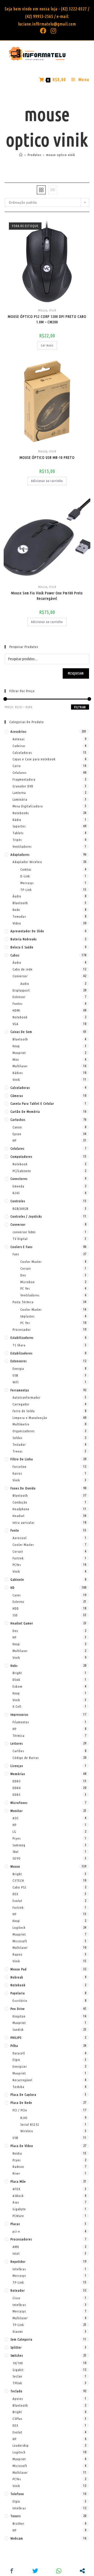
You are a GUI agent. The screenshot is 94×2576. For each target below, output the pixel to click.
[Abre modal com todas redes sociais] (82, 2571)
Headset (19, 1516)
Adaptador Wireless (27, 862)
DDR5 (17, 1795)
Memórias (18, 1774)
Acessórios (18, 731)
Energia (18, 1369)
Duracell (19, 2053)
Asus (16, 2202)
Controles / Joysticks (26, 1216)
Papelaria (18, 1993)
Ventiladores (22, 846)
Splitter (16, 2347)
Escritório (20, 2001)
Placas (15, 2224)
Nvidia (17, 2153)
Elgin (16, 2060)
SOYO (17, 1858)
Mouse (42, 310)
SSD (15, 1615)
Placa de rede (21, 2103)
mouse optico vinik (61, 155)
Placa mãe (18, 2181)
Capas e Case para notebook (34, 759)
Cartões (18, 1751)
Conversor (20, 976)
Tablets (18, 833)
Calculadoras (22, 753)
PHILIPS (16, 2038)
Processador (22, 1329)
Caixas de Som (21, 1032)
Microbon (28, 1282)
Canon (17, 1127)
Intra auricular (23, 1523)
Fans (16, 1254)
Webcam (17, 2538)
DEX (15, 1894)
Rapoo (17, 1954)
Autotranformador (27, 1397)
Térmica (19, 1736)
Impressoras (19, 1714)
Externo (18, 1602)
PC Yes (25, 1288)
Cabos (15, 955)
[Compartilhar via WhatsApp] (59, 2571)
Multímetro (21, 1424)
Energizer (20, 2066)
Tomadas (19, 916)
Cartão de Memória (25, 1112)
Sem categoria (21, 2339)
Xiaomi (18, 2331)
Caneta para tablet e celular (32, 1103)
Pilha (14, 2046)
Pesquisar (76, 673)
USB (15, 1375)
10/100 (18, 2363)
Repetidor (18, 2262)
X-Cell (17, 1706)
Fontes (17, 1004)
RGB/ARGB (20, 1209)
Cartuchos (18, 1120)
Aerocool (20, 1538)
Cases (17, 1595)
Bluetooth (20, 903)
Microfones (19, 1803)
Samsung (19, 1845)
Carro (17, 766)
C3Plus (17, 2419)
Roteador (18, 2290)
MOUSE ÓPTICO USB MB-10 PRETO (47, 458)
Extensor (19, 997)
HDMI (16, 1010)
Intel (16, 2253)
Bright (17, 1673)
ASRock (18, 2196)
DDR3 (17, 1781)
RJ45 (16, 1193)
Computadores (21, 1157)
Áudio (17, 896)
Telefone (17, 2494)
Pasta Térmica (23, 1302)
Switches (17, 2355)
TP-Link (26, 890)
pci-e (16, 2231)
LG (14, 1832)
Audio (25, 984)
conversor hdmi (24, 1232)
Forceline (20, 1467)
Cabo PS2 (19, 1887)
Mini (16, 1059)
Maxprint (19, 1053)
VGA (16, 1024)
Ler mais (47, 345)
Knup (16, 1046)
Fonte (15, 1530)
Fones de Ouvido (23, 1488)
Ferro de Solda (24, 1411)
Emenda (18, 1186)
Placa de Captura (23, 2095)
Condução (20, 1502)
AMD (16, 2247)
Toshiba (18, 2087)
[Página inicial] (21, 155)
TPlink (17, 2383)
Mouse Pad (19, 1969)
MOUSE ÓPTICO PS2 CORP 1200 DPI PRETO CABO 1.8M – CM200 (47, 319)
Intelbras (19, 2269)
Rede (16, 910)
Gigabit (18, 2370)
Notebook (20, 1017)
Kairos (17, 1473)
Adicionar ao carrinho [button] (47, 481)
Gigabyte (19, 2209)
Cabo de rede (23, 969)
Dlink (16, 1680)
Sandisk (18, 2029)
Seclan (17, 2376)
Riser (16, 2173)
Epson (17, 1134)
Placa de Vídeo (22, 2146)
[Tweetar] (35, 2571)
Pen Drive (18, 2009)
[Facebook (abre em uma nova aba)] (43, 31)
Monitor (17, 1811)
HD (13, 1588)
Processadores (21, 2239)
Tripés (17, 840)
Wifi (16, 1382)
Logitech (19, 1928)
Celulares (19, 773)
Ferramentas (20, 1390)
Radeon (18, 2167)
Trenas (17, 1451)
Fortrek (18, 1558)
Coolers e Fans (21, 1247)
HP (14, 1140)
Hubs (14, 1666)
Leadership (21, 2445)
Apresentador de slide (27, 931)
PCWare (18, 2216)
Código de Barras (26, 1758)
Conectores (19, 1179)
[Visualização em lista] (53, 190)
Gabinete (17, 1579)
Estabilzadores (21, 1353)
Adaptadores (20, 855)
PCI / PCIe (20, 2110)
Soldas (17, 1438)
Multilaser (20, 1066)
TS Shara (19, 1345)
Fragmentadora (24, 779)
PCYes (17, 1565)
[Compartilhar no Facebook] (12, 2571)
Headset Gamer (22, 1623)
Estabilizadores (22, 1338)
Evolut (17, 1901)
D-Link (25, 876)
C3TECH (18, 1880)
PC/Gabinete (22, 1171)
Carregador (21, 1404)
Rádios (18, 1073)
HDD (16, 1608)
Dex (23, 1275)
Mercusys (27, 883)
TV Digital (20, 1239)
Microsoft (20, 1941)
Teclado (16, 2391)
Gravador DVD (23, 786)
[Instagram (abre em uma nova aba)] (52, 31)
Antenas (19, 739)
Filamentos (21, 1722)
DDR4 (17, 1788)
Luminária (20, 799)
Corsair (26, 1268)
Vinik (52, 310)
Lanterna (19, 793)
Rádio (17, 820)
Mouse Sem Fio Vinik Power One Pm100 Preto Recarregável (47, 596)
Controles (18, 1201)
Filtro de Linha (22, 1459)
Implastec (28, 1316)
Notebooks (21, 813)
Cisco (16, 2298)
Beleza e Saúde (22, 947)
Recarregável (22, 2080)
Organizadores (23, 1431)
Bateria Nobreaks (23, 939)
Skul (16, 1852)
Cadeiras (19, 746)
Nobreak (17, 1977)
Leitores (17, 1743)
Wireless (27, 2131)
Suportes (19, 826)
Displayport (21, 990)
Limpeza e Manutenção (30, 1418)
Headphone (21, 1509)
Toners (16, 2516)
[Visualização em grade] (41, 190)
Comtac (26, 869)
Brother (18, 2523)
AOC (16, 1818)
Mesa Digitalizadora (28, 806)
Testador (19, 1444)
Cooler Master (31, 1262)
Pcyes (17, 1838)
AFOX (16, 2189)
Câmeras (17, 1096)
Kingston (19, 2016)
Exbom (17, 1686)
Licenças (17, 1766)
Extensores (19, 1361)
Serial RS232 (30, 2124)
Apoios (18, 2399)
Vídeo (17, 923)
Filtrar (80, 707)
